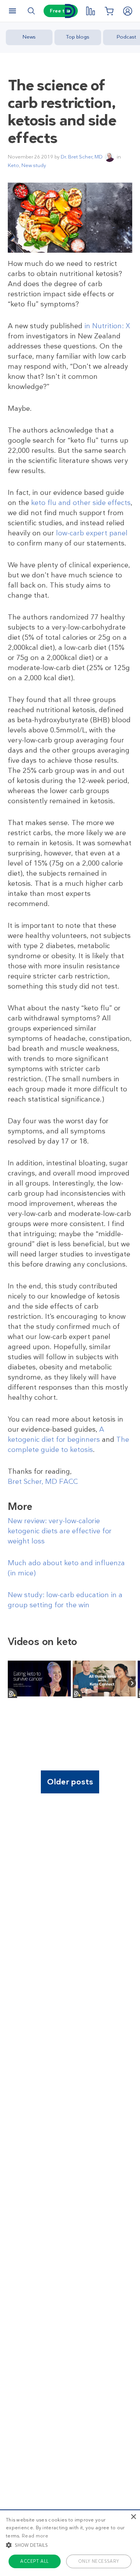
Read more (35, 2536)
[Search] (31, 11)
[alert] (70, 2543)
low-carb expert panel (92, 533)
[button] (70, 2545)
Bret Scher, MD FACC (43, 1482)
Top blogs (78, 37)
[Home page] (70, 11)
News (29, 37)
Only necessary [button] (99, 2561)
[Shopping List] (109, 11)
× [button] (133, 2517)
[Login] (128, 11)
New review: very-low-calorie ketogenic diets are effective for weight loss (60, 1531)
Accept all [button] (34, 2561)
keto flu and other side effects (81, 503)
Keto (13, 165)
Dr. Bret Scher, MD (82, 157)
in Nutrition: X (107, 326)
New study (34, 165)
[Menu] (12, 11)
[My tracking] (90, 11)
